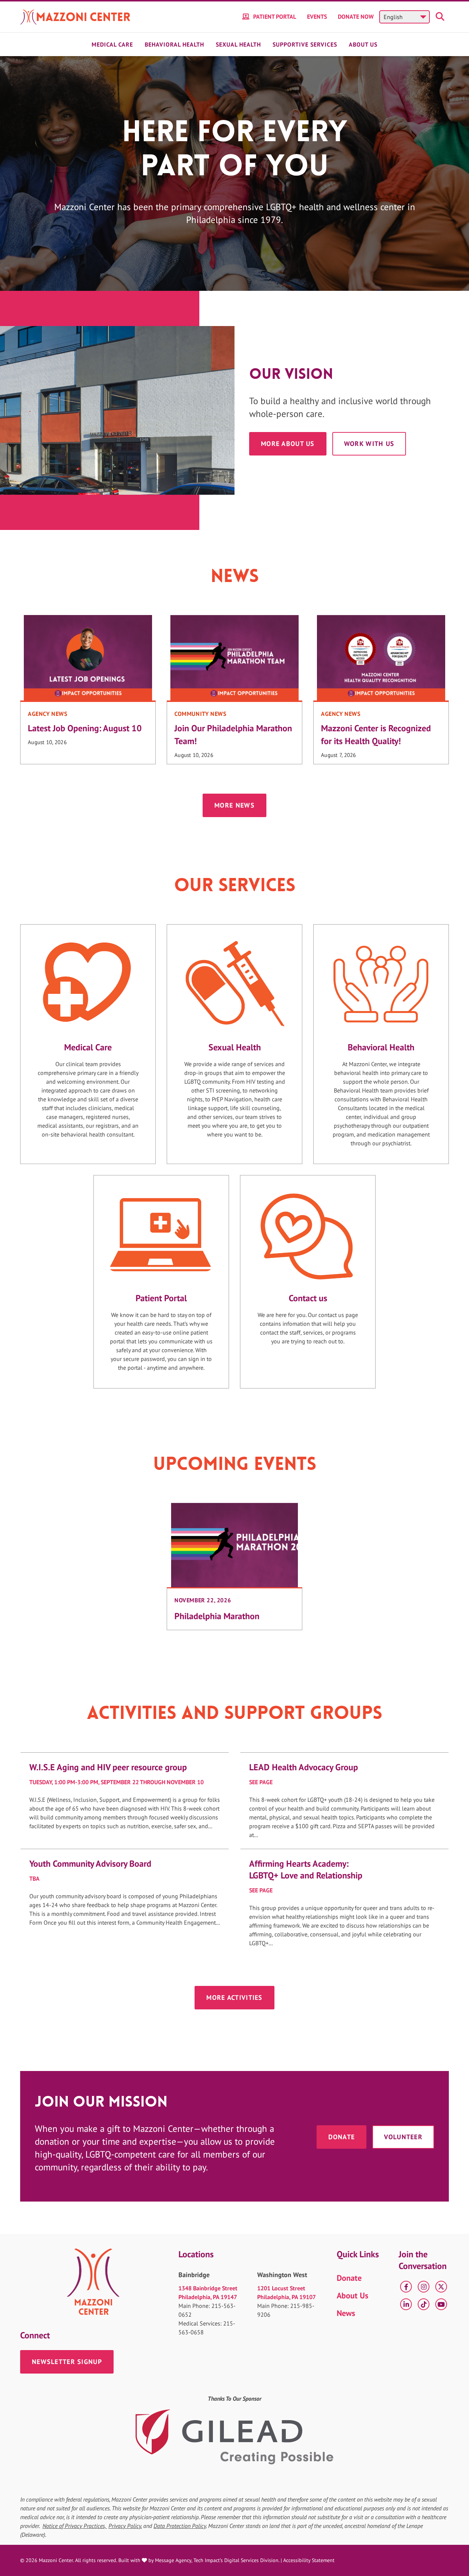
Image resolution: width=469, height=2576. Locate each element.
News (346, 2313)
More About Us (288, 444)
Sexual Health (238, 44)
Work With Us (369, 444)
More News (234, 805)
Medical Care (112, 44)
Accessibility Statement (309, 2560)
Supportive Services (305, 44)
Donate (342, 2137)
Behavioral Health (174, 44)
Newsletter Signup (67, 2362)
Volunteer (403, 2137)
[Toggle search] (441, 17)
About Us (363, 44)
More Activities (234, 1997)
